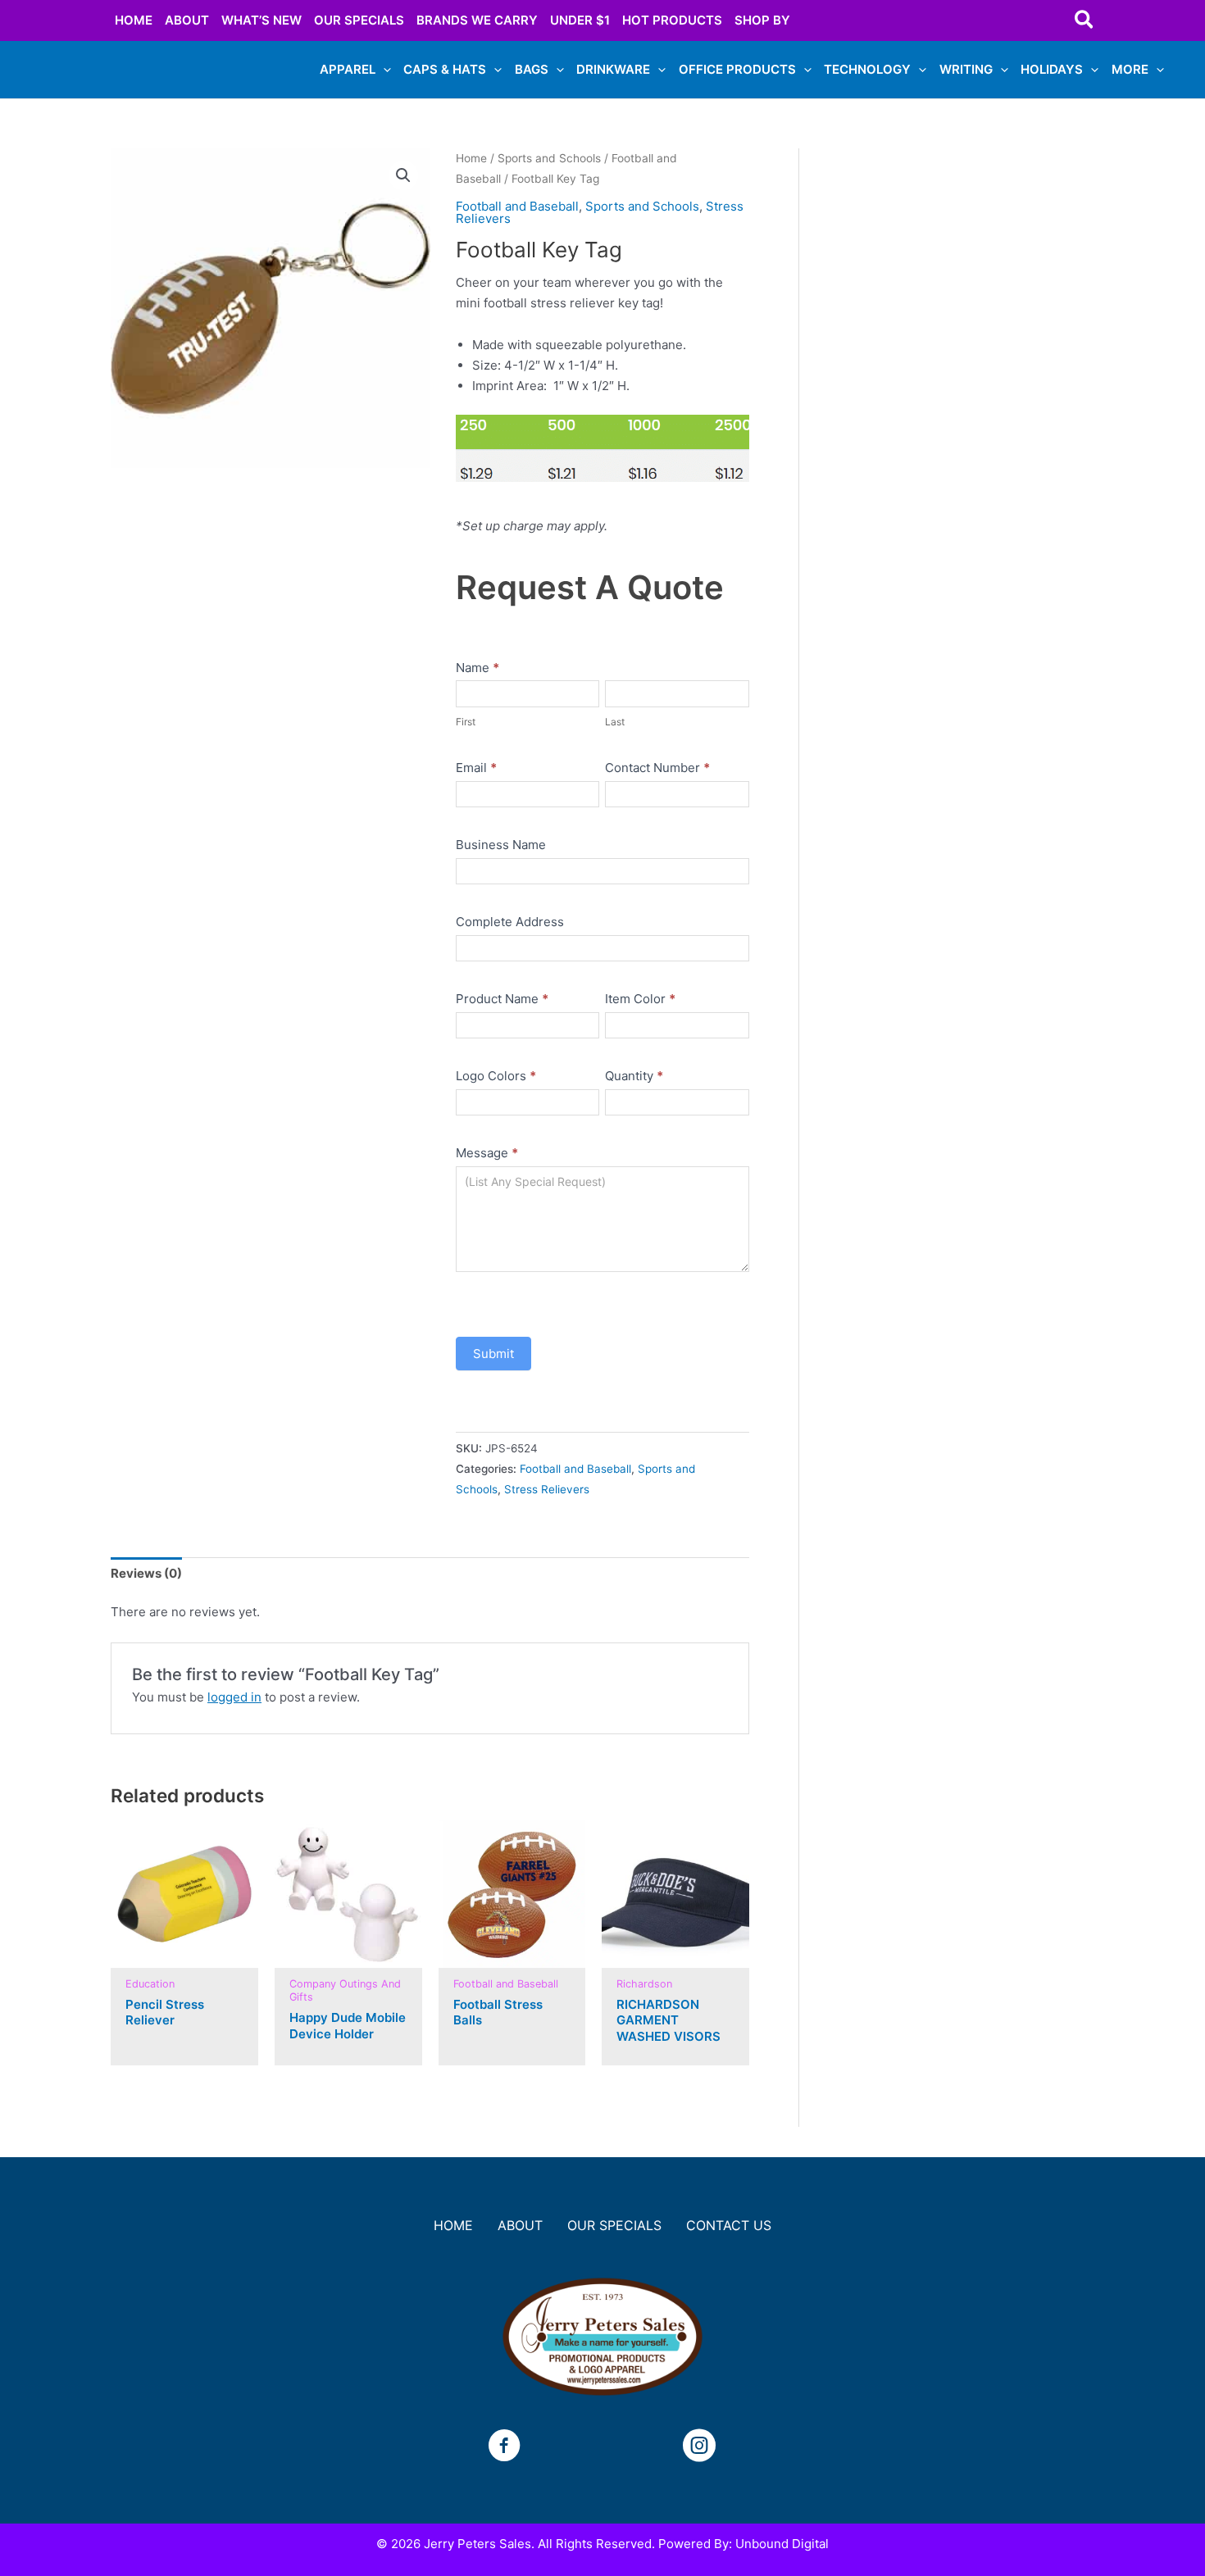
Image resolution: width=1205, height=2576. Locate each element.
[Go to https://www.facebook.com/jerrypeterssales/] (504, 2448)
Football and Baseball (517, 206)
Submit (493, 1354)
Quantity (634, 1076)
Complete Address (510, 922)
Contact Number (657, 768)
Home (471, 158)
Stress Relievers (547, 1489)
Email (476, 768)
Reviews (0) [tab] (146, 1573)
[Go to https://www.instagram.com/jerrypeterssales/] (699, 2448)
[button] (1085, 20)
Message (487, 1153)
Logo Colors (496, 1076)
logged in (234, 1697)
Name (477, 668)
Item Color (640, 999)
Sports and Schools (549, 158)
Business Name (501, 845)
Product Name (502, 999)
